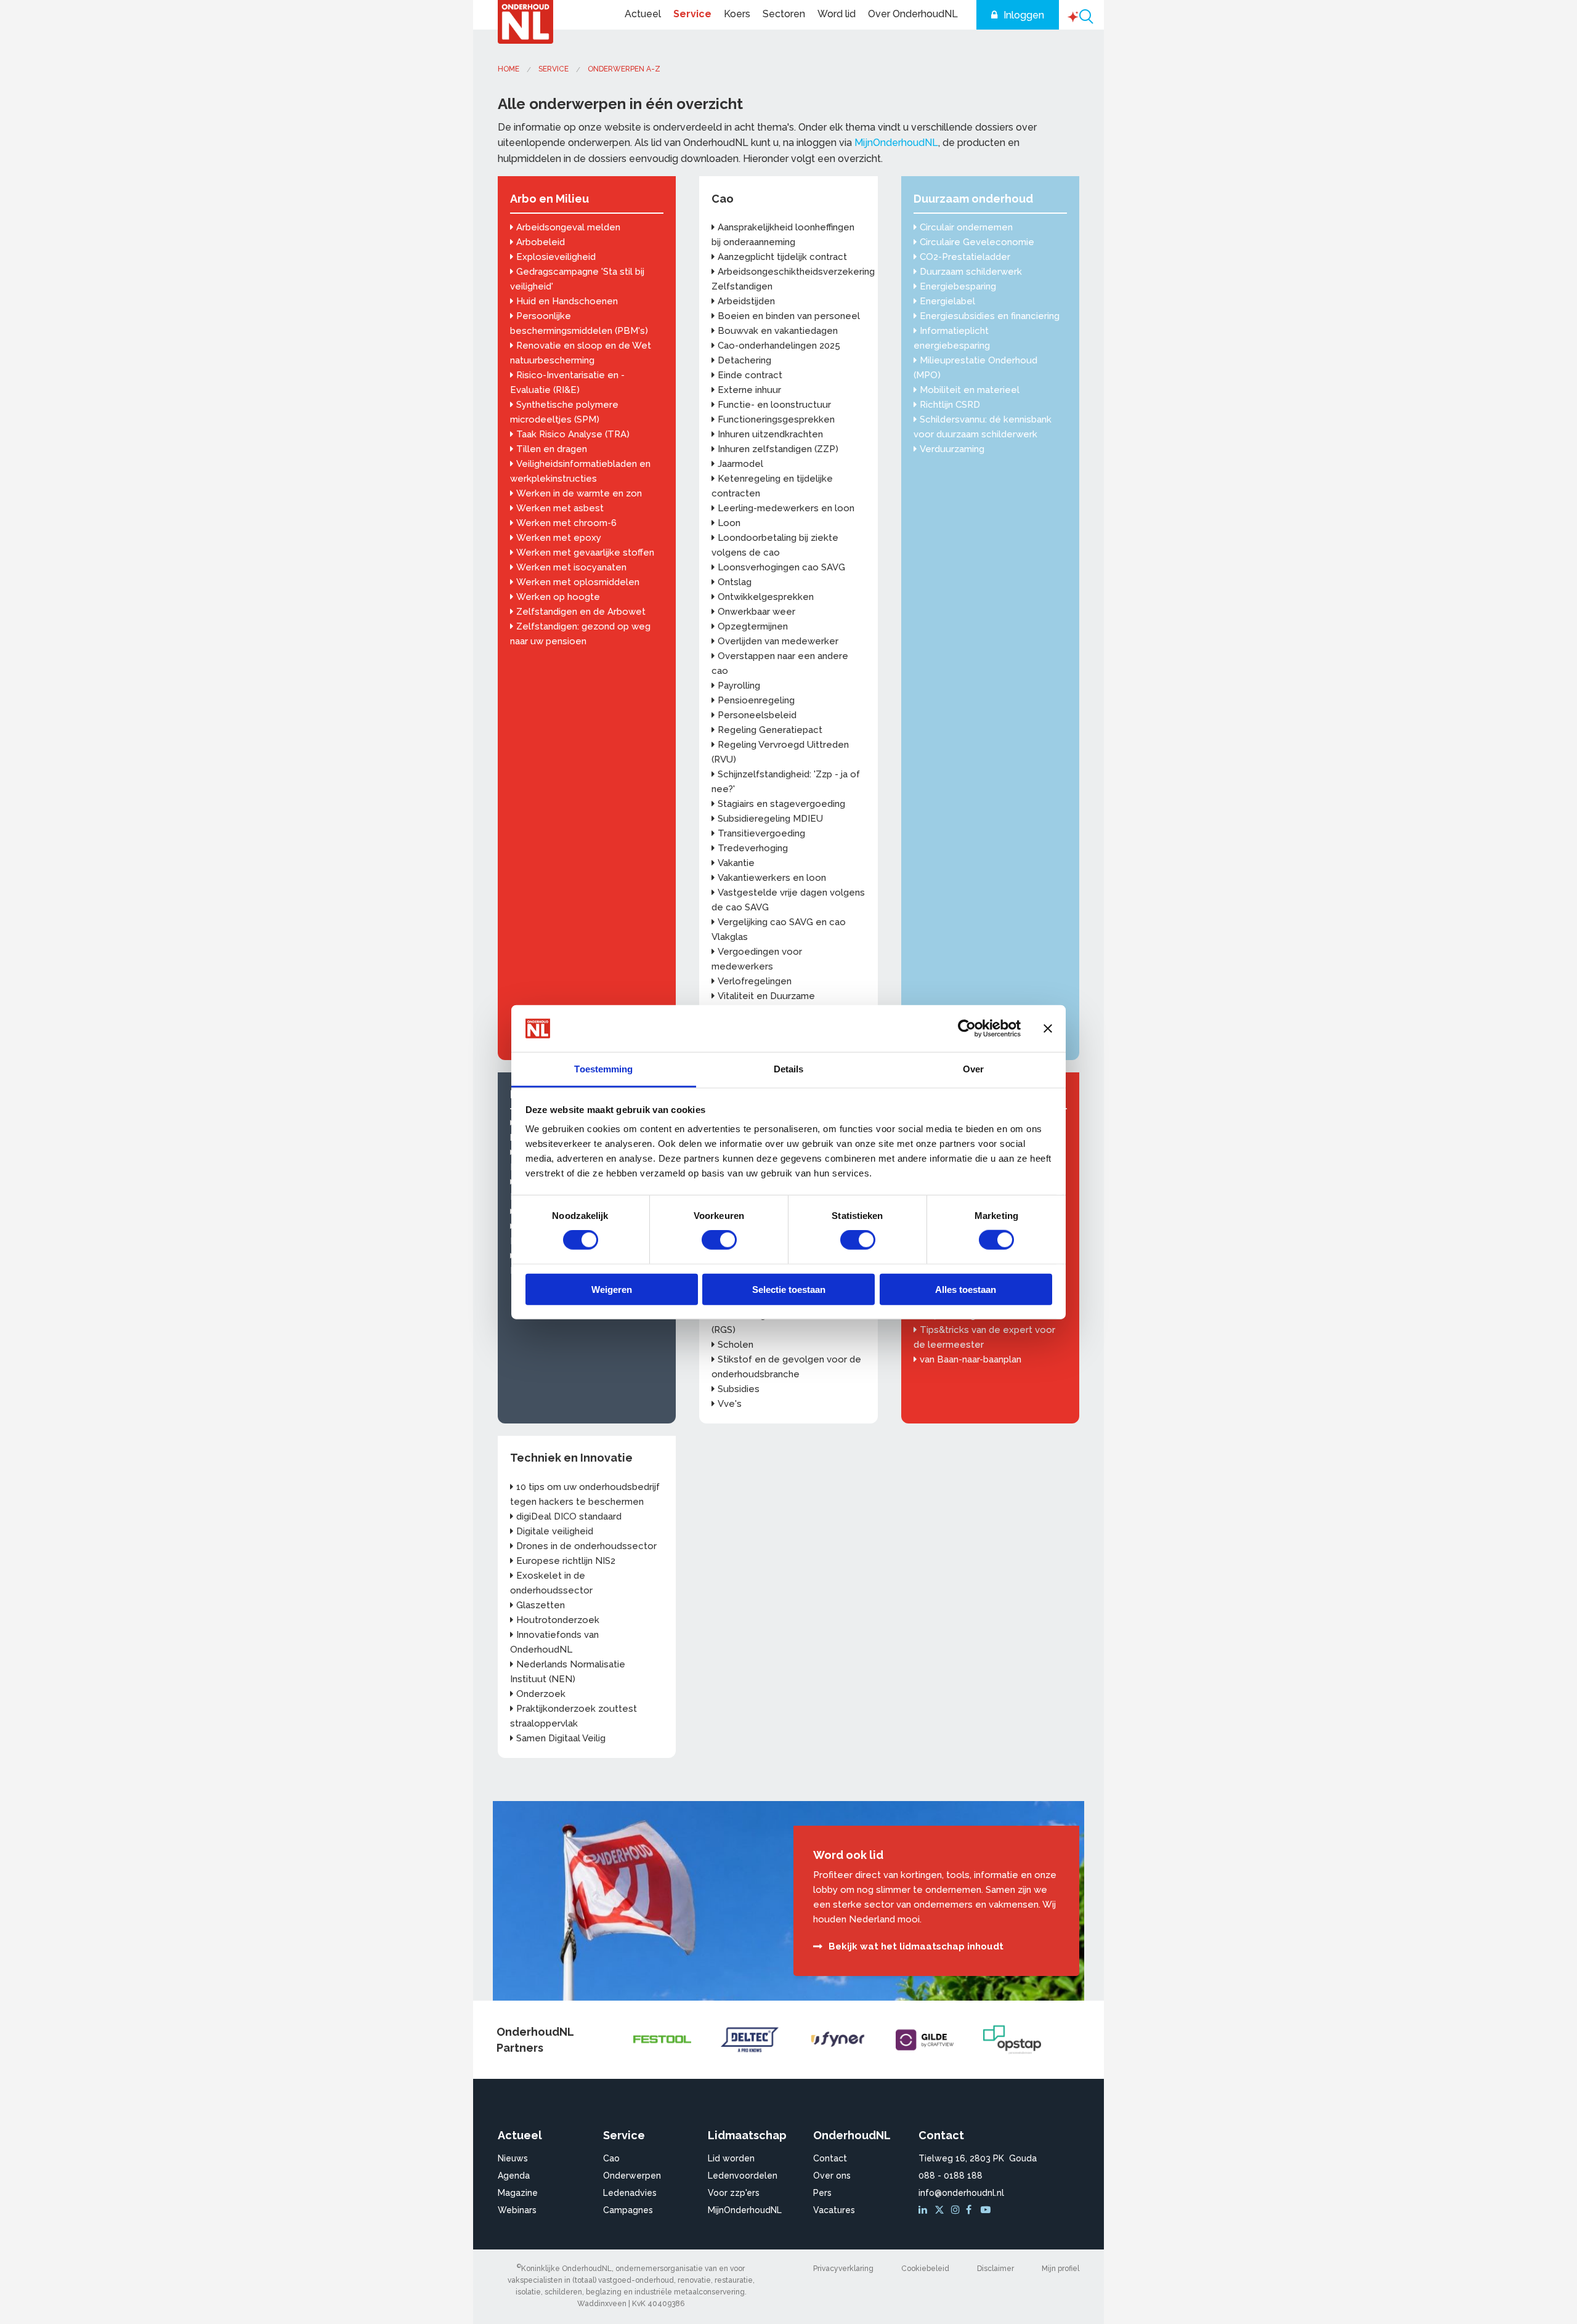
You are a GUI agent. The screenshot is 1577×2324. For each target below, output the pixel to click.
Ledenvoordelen (743, 2176)
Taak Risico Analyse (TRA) (573, 434)
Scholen (736, 1345)
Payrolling (739, 686)
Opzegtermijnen (753, 626)
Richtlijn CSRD (950, 405)
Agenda (514, 2176)
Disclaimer (995, 2269)
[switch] (719, 1240)
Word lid (837, 14)
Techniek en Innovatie (571, 1458)
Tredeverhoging (753, 848)
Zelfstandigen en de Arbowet (581, 612)
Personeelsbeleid (757, 715)
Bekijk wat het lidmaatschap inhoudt (916, 1946)
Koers (737, 14)
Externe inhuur (749, 390)
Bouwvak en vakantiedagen (778, 331)
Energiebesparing (958, 286)
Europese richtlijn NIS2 (566, 1561)
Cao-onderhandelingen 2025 (779, 346)
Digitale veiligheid (555, 1531)
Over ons (832, 2176)
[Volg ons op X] (941, 2210)
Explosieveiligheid (556, 257)
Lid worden (731, 2158)
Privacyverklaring (843, 2269)
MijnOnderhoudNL (896, 143)
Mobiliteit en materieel (970, 390)
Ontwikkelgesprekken (766, 597)
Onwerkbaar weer (756, 612)
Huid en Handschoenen (567, 301)
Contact (830, 2158)
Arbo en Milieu (549, 199)
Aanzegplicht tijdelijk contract (782, 257)
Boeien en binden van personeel (789, 316)
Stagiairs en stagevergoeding (781, 804)
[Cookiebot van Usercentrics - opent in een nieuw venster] (967, 1029)
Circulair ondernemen (966, 227)
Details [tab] (789, 1069)
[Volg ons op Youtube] (987, 2210)
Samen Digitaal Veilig (561, 1738)
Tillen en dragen (552, 449)
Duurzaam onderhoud (973, 199)
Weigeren (612, 1289)
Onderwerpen (632, 2176)
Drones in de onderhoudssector (586, 1546)
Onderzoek (541, 1694)
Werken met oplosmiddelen (578, 582)
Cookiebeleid (925, 2269)
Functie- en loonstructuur (774, 405)
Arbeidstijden (746, 301)
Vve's (730, 1404)
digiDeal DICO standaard (569, 1516)
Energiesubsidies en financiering (990, 316)
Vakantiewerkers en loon (772, 878)
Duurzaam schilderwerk (971, 272)
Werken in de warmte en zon (579, 493)
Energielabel (947, 301)
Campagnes (628, 2210)
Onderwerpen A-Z (624, 69)
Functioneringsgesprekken (776, 419)
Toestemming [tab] (603, 1069)
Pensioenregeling (756, 700)
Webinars (517, 2210)
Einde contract (750, 375)
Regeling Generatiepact (770, 730)
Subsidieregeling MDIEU (770, 819)
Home (509, 69)
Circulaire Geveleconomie (977, 242)
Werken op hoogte (558, 597)
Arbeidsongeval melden (568, 227)
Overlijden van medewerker (778, 641)
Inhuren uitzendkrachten (770, 434)
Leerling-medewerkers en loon (786, 508)
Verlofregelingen (755, 981)
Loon (729, 523)
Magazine (518, 2193)
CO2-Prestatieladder (965, 257)
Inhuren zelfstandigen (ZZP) (778, 449)
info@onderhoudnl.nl (961, 2193)
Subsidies (739, 1389)
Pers (822, 2193)
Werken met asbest (560, 508)
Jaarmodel (740, 464)
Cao (723, 199)
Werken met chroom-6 (566, 523)
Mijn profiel (1060, 2269)
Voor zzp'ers (734, 2193)
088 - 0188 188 (951, 2176)
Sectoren (784, 14)
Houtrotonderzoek (558, 1620)
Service (692, 14)
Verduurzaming (952, 449)
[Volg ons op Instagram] (957, 2210)
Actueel (643, 14)
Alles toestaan (966, 1289)
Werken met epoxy (559, 538)
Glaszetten (541, 1605)
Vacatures (834, 2210)
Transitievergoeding (761, 833)
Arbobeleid (541, 242)
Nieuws (513, 2158)
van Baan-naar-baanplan (971, 1359)
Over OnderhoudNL (913, 14)
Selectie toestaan (789, 1289)
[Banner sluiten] (1048, 1029)
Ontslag (735, 582)
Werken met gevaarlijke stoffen (585, 553)
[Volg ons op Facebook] (972, 2210)
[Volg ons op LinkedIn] (925, 2210)
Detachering (744, 360)
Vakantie (736, 863)
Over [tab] (973, 1069)
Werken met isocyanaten (571, 567)
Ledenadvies (630, 2193)
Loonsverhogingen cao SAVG (781, 567)
